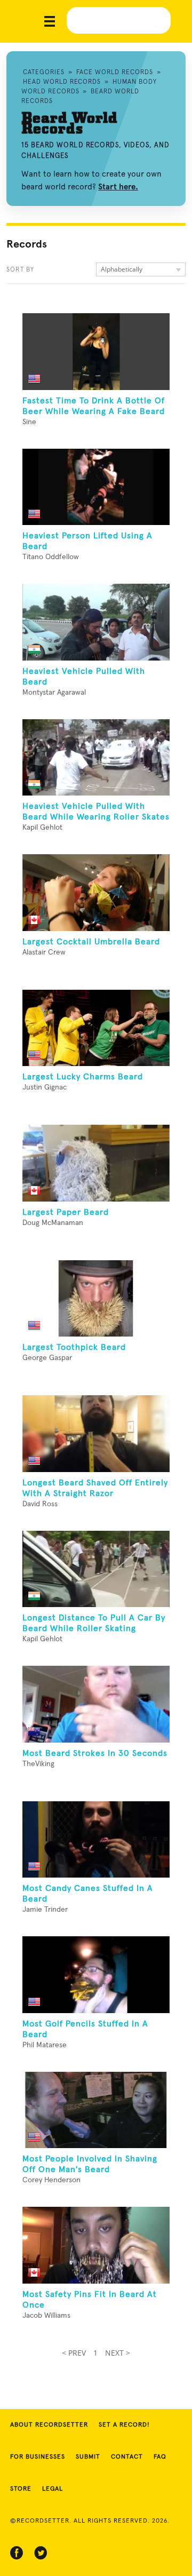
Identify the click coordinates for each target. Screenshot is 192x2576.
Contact (127, 2457)
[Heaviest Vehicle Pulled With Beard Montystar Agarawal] (96, 622)
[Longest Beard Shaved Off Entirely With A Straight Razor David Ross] (96, 1434)
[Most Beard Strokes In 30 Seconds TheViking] (96, 1704)
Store (21, 2489)
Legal (53, 2489)
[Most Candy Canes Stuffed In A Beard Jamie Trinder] (96, 1840)
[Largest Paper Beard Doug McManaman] (96, 1163)
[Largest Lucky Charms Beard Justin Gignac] (96, 1028)
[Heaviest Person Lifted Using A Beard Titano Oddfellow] (96, 487)
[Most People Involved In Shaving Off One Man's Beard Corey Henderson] (96, 2110)
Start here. (118, 187)
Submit (88, 2457)
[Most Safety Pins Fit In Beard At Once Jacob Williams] (96, 2245)
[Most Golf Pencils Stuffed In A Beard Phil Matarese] (96, 1975)
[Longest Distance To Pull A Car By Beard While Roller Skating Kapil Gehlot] (96, 1569)
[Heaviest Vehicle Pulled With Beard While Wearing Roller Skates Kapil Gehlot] (96, 758)
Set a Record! (124, 2425)
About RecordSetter (49, 2425)
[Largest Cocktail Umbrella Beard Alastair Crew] (96, 893)
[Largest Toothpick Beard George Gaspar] (96, 1299)
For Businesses (38, 2457)
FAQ (160, 2457)
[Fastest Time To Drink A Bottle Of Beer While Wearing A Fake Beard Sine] (96, 352)
